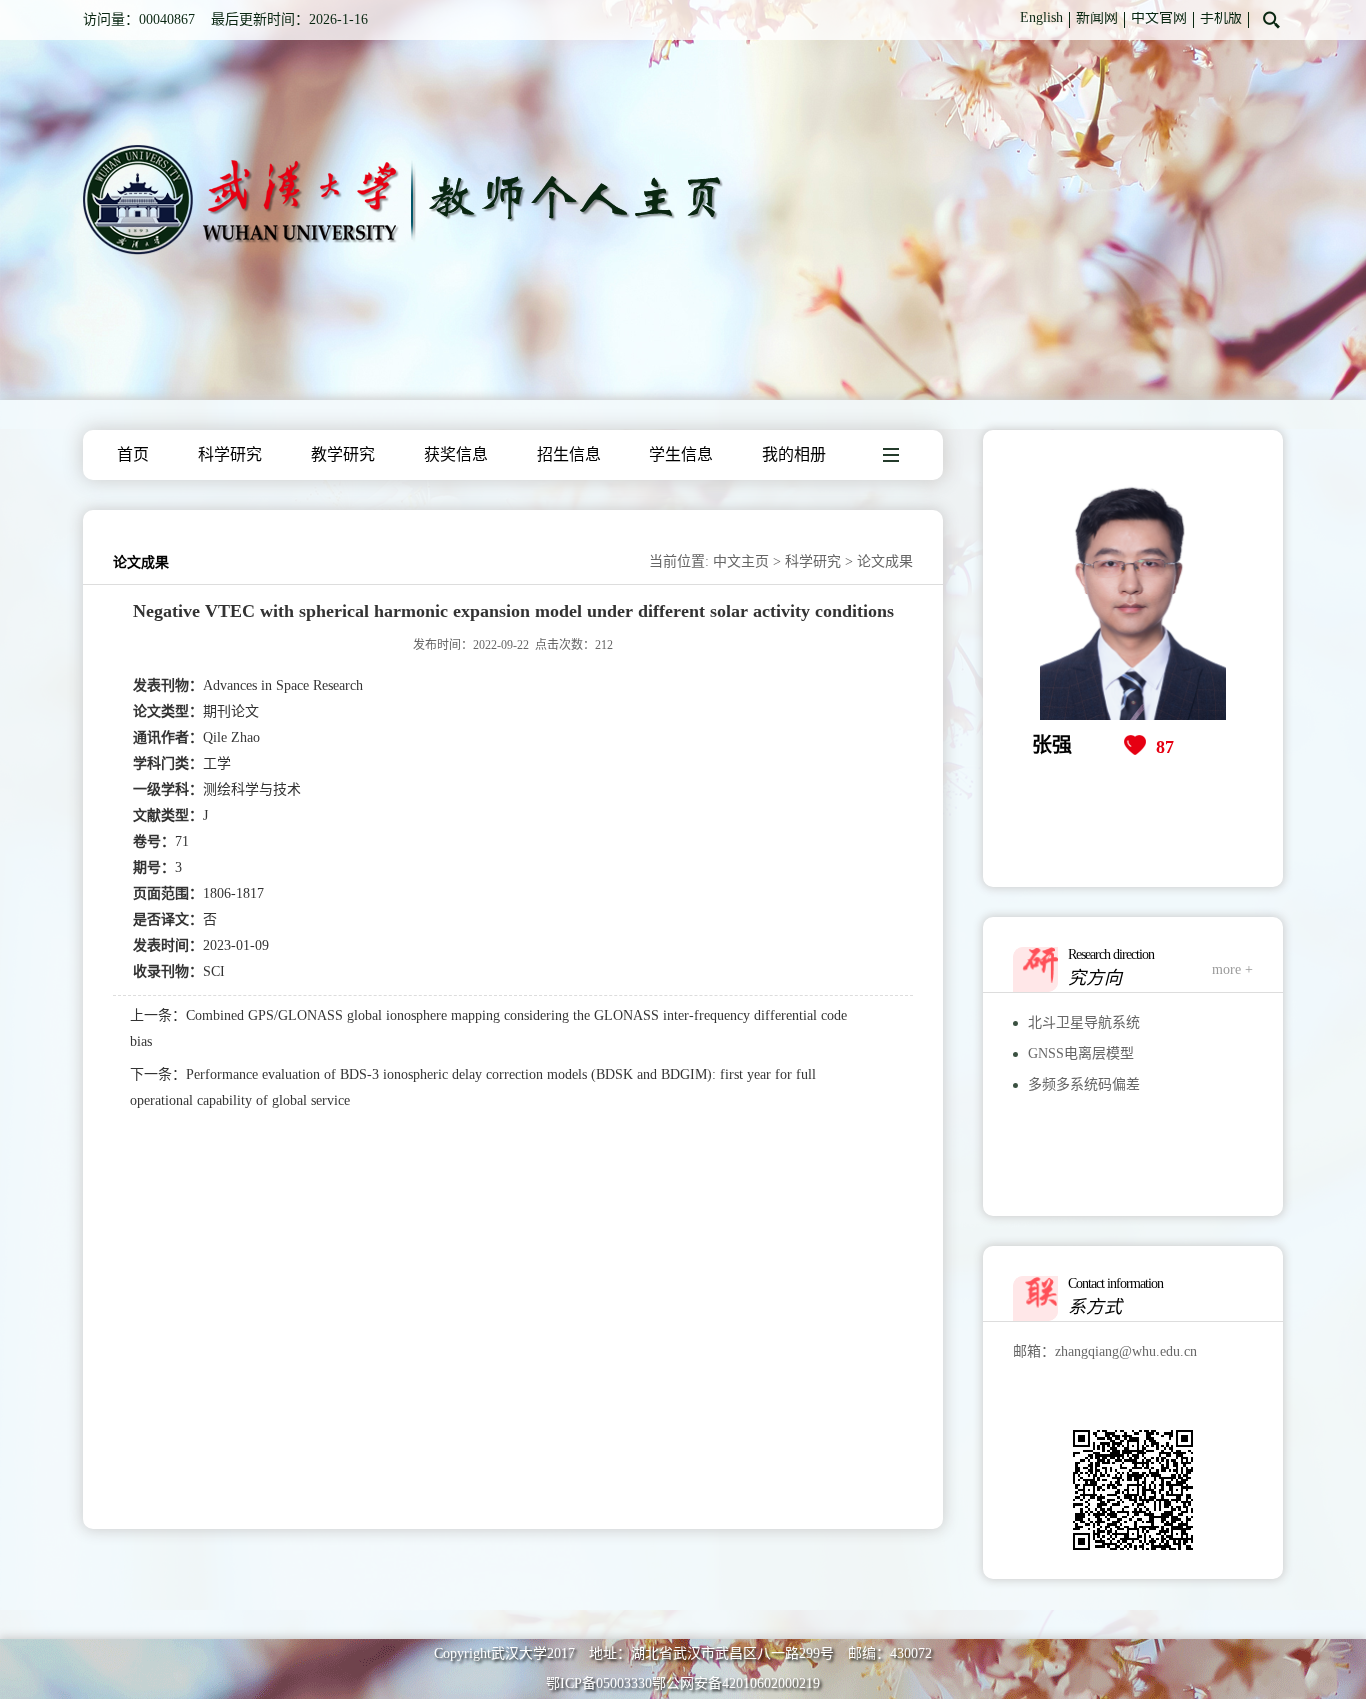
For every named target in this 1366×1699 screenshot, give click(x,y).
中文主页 (741, 561)
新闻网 (1097, 17)
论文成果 (885, 561)
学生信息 (681, 454)
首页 (133, 454)
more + (1232, 969)
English (1041, 17)
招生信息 (569, 454)
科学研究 (230, 454)
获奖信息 (456, 454)
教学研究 (343, 454)
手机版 (1221, 17)
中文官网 (1159, 17)
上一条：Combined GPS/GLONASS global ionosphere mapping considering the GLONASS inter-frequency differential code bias (488, 1028)
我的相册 (794, 454)
